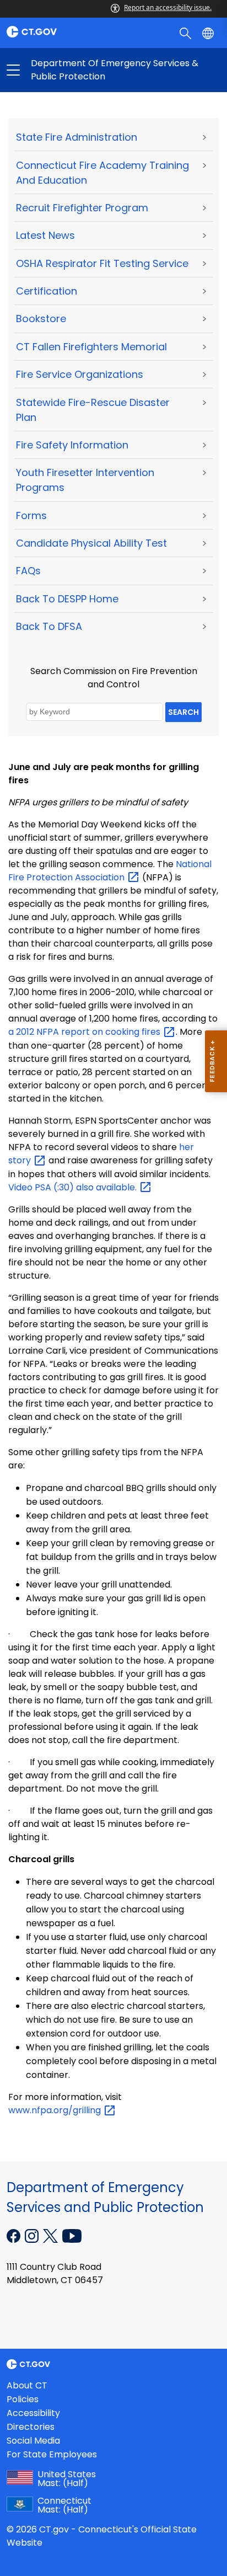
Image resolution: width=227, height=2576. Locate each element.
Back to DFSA (49, 626)
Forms (31, 515)
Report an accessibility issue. (168, 7)
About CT (27, 2385)
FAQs (28, 571)
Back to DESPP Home (67, 599)
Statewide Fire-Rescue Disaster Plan (93, 410)
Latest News (45, 235)
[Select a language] (209, 33)
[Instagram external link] (33, 2235)
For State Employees (52, 2454)
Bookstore (41, 319)
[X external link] (52, 2235)
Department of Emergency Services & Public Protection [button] (63, 70)
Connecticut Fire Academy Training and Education (102, 173)
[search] (187, 33)
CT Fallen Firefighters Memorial (91, 347)
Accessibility (33, 2413)
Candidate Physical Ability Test (91, 543)
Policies (23, 2399)
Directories (31, 2427)
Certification (47, 291)
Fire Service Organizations (80, 374)
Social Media (33, 2441)
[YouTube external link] (72, 2235)
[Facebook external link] (15, 2235)
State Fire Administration (77, 137)
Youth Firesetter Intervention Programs (85, 480)
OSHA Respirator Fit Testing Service (102, 263)
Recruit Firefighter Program (82, 208)
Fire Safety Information (72, 445)
